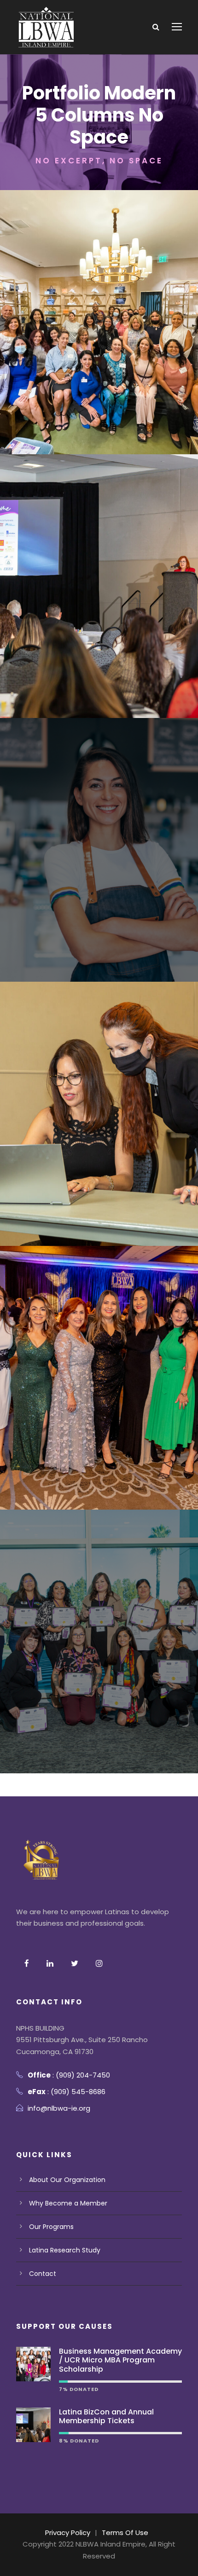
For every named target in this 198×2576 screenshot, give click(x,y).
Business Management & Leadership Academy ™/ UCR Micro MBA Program (99, 1648)
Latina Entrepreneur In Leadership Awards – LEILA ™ (99, 1384)
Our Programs (51, 2227)
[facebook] (27, 1964)
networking (82, 343)
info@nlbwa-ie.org (59, 2108)
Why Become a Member (68, 2203)
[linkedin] (50, 1964)
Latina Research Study (65, 2250)
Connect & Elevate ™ (99, 329)
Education (123, 877)
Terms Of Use (125, 2533)
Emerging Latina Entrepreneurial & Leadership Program (99, 856)
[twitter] (75, 1964)
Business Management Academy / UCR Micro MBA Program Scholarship (120, 2360)
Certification (79, 877)
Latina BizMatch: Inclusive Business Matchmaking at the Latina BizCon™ (99, 1120)
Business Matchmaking (99, 1140)
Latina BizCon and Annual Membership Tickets (106, 2416)
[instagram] (99, 1964)
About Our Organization (67, 2180)
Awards (82, 607)
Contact (43, 2274)
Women (122, 343)
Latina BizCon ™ (99, 592)
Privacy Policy (68, 2533)
